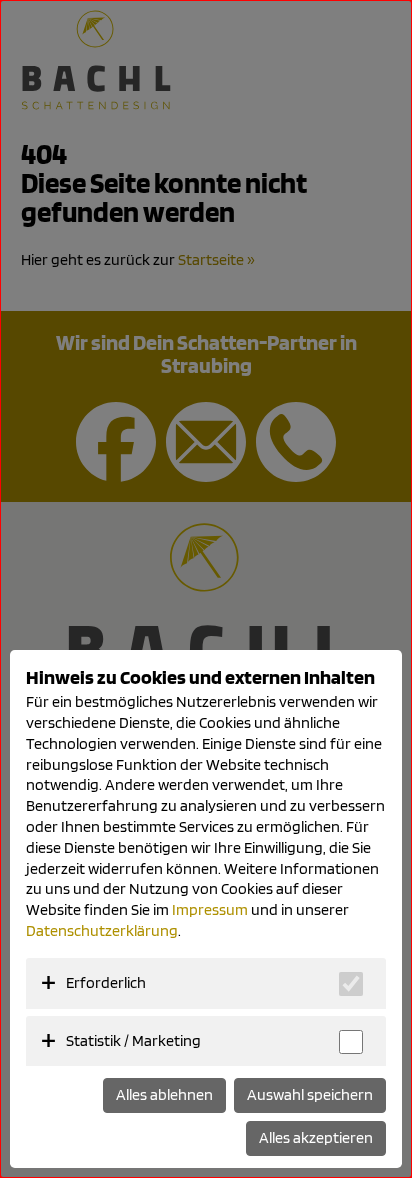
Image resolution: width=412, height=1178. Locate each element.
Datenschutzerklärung (102, 930)
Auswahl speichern (310, 1094)
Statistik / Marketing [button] (133, 1040)
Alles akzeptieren (316, 1137)
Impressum (210, 909)
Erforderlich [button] (106, 982)
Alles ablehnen (164, 1094)
